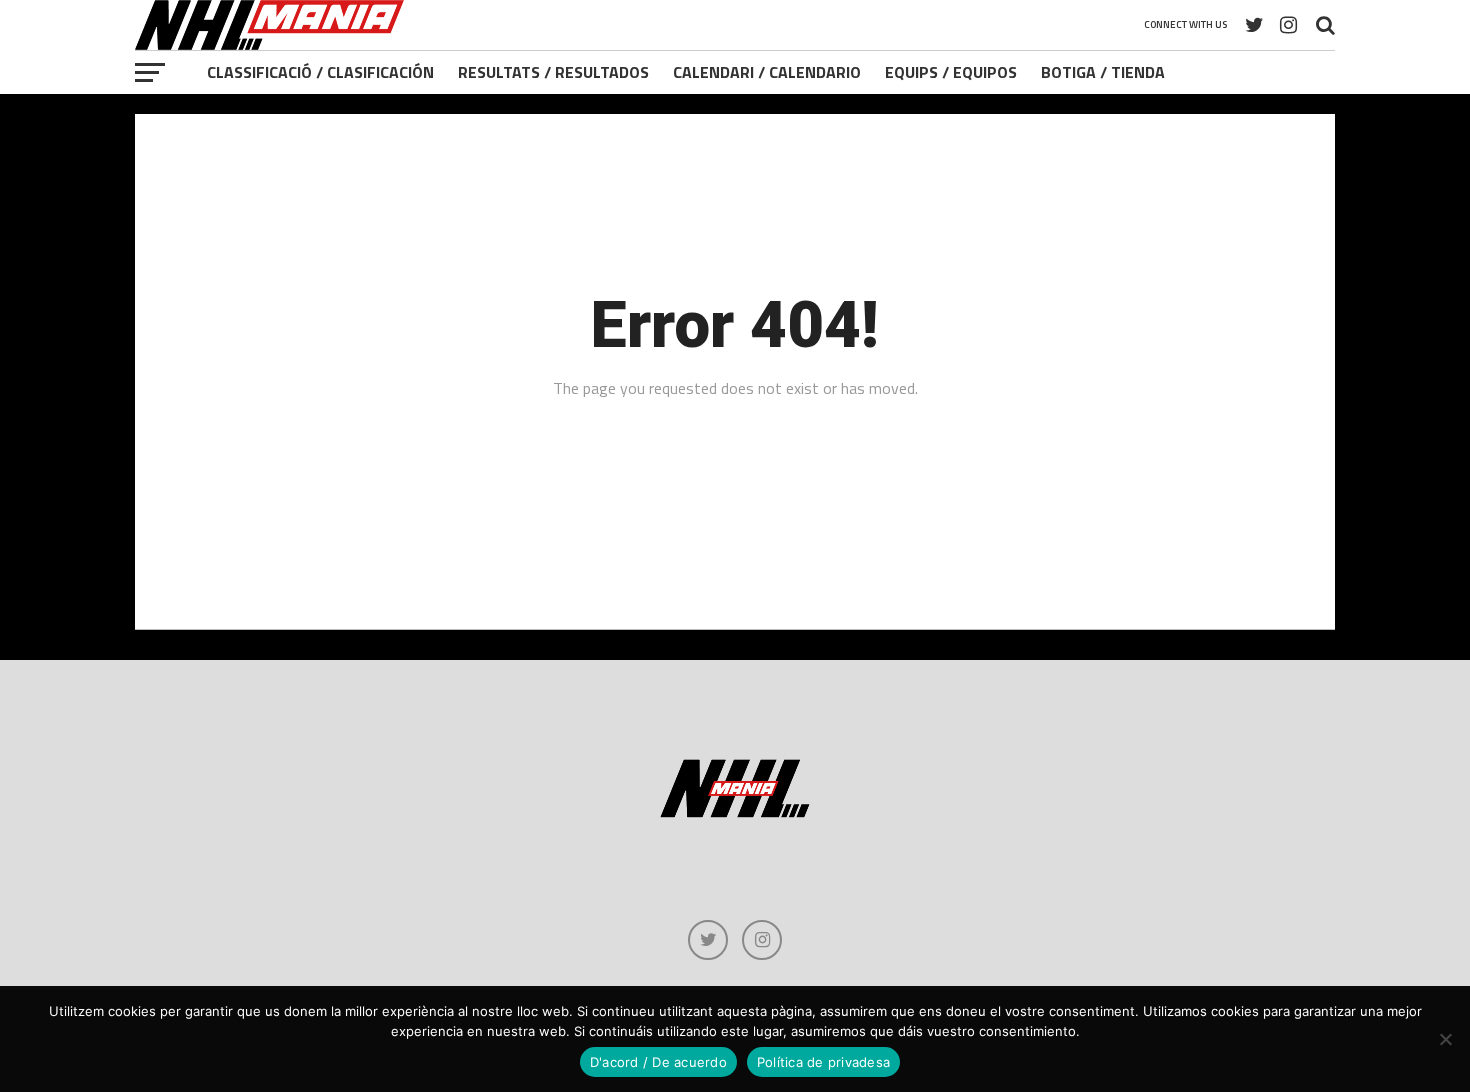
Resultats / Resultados (553, 72)
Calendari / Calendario (767, 72)
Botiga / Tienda (1103, 72)
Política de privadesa (823, 1062)
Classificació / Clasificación (320, 72)
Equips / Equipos (951, 72)
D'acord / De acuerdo (658, 1062)
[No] (1445, 1039)
